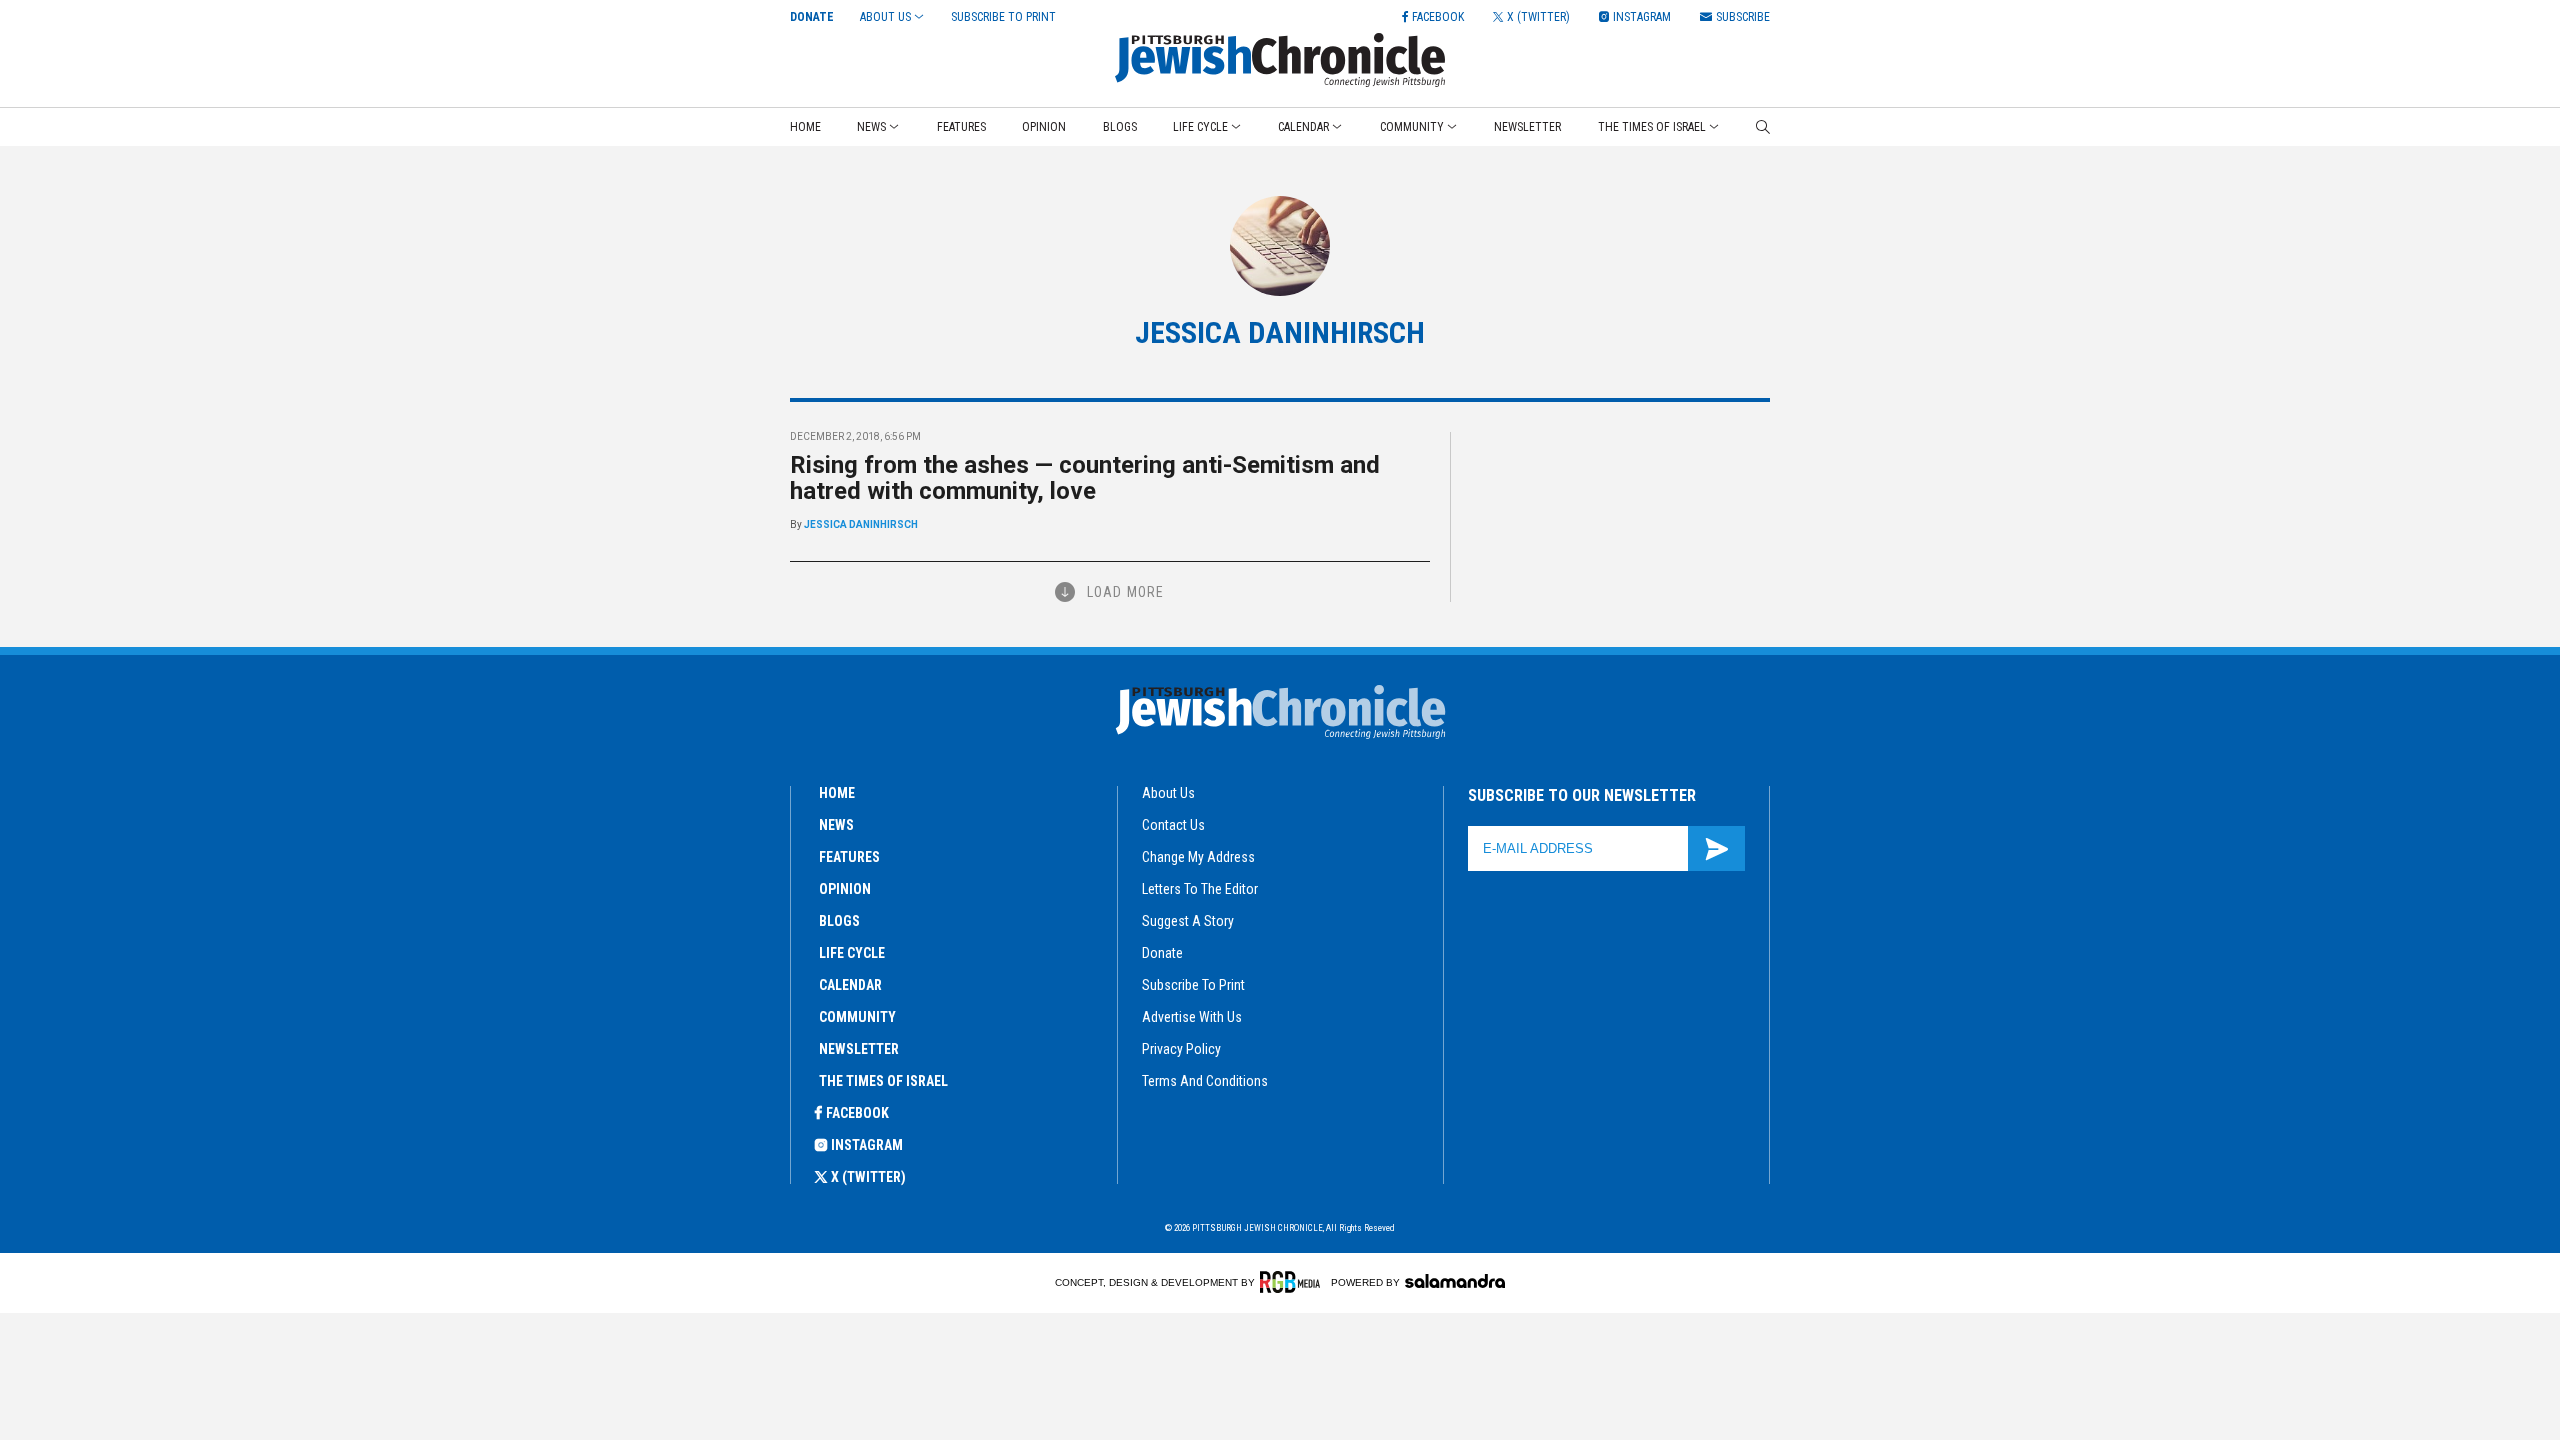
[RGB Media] (1293, 1282)
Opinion (1044, 127)
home (837, 793)
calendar (850, 985)
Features (961, 127)
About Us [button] (885, 17)
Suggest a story (1188, 921)
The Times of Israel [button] (1652, 127)
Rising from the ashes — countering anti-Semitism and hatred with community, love (1085, 478)
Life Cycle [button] (1200, 127)
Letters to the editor (1200, 889)
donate (1162, 953)
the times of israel (883, 1081)
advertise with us (1192, 1017)
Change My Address (1198, 857)
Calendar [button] (1303, 127)
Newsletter (1527, 127)
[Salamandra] (1455, 1281)
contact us (1173, 825)
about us (1168, 793)
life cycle (852, 953)
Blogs (1120, 127)
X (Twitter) (868, 1177)
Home (805, 127)
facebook (857, 1113)
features (849, 857)
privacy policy (1181, 1049)
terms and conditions (1205, 1081)
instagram (867, 1145)
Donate (812, 17)
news (836, 825)
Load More (1125, 592)
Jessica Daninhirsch (861, 524)
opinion (845, 889)
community (857, 1017)
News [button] (871, 127)
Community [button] (1412, 127)
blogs (839, 921)
